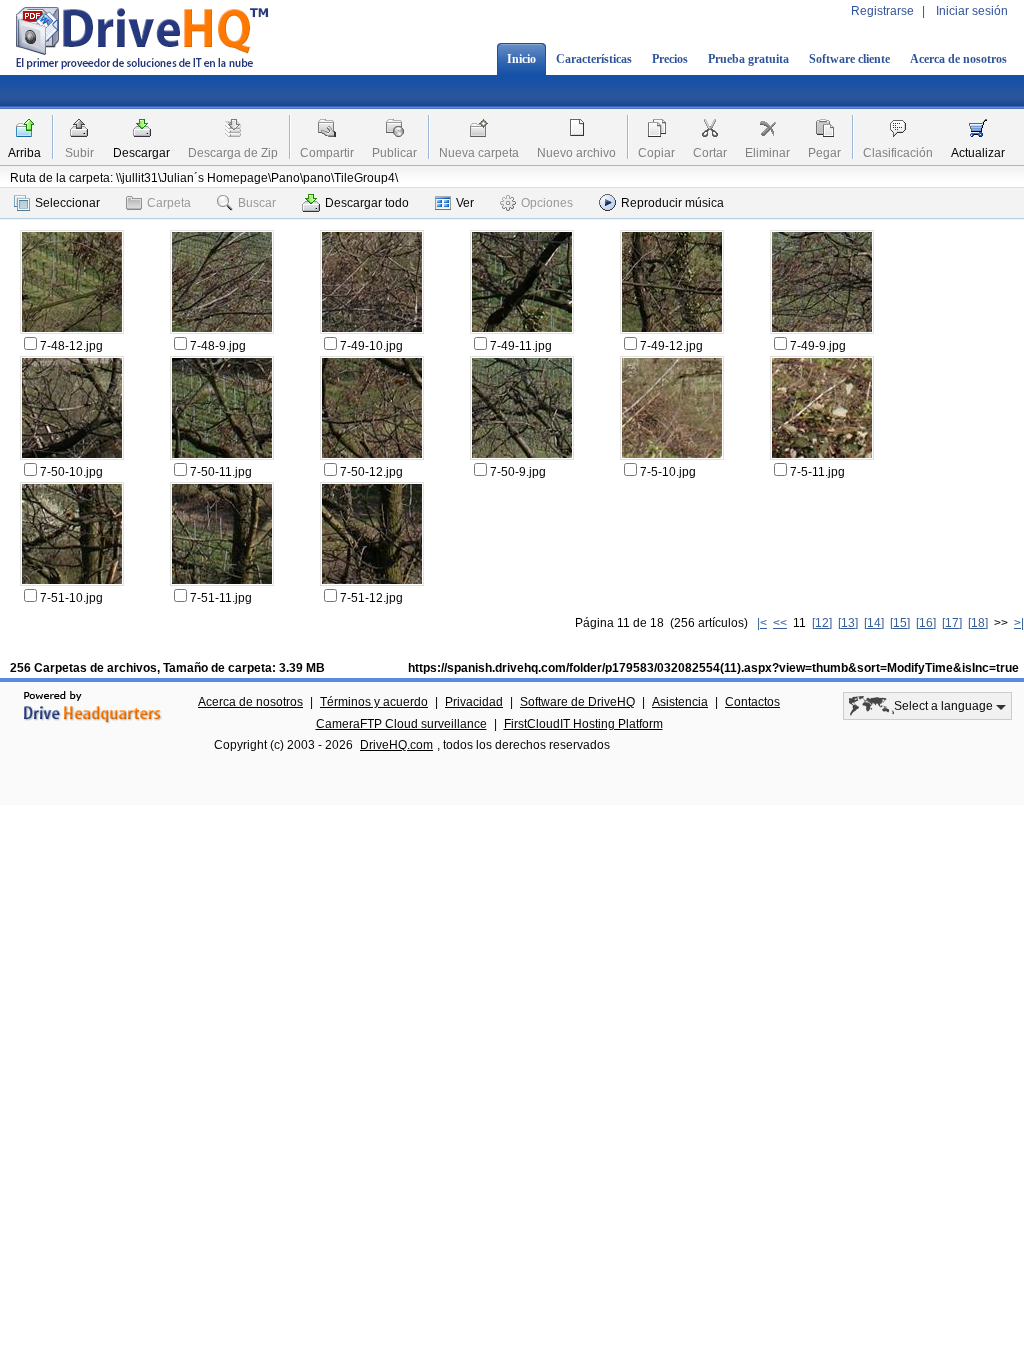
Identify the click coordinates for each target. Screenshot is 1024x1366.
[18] (978, 623)
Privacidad (474, 702)
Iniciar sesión (972, 11)
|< (762, 623)
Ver (465, 203)
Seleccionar (67, 203)
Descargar (141, 153)
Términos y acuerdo (374, 702)
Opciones (547, 203)
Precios (670, 59)
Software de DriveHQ (577, 702)
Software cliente (849, 59)
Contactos (752, 702)
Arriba (24, 153)
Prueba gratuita (748, 59)
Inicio (521, 59)
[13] (848, 623)
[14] (874, 623)
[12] (822, 623)
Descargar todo (367, 203)
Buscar (257, 203)
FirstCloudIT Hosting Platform (583, 724)
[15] (900, 623)
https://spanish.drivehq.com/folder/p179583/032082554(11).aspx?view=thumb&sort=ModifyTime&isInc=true (713, 668)
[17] (952, 623)
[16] (926, 623)
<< (780, 623)
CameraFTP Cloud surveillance (401, 724)
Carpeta (169, 203)
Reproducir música (672, 203)
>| (1019, 623)
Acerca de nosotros (958, 59)
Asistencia (680, 702)
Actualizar (978, 153)
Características (594, 59)
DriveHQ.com (396, 745)
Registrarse (882, 11)
